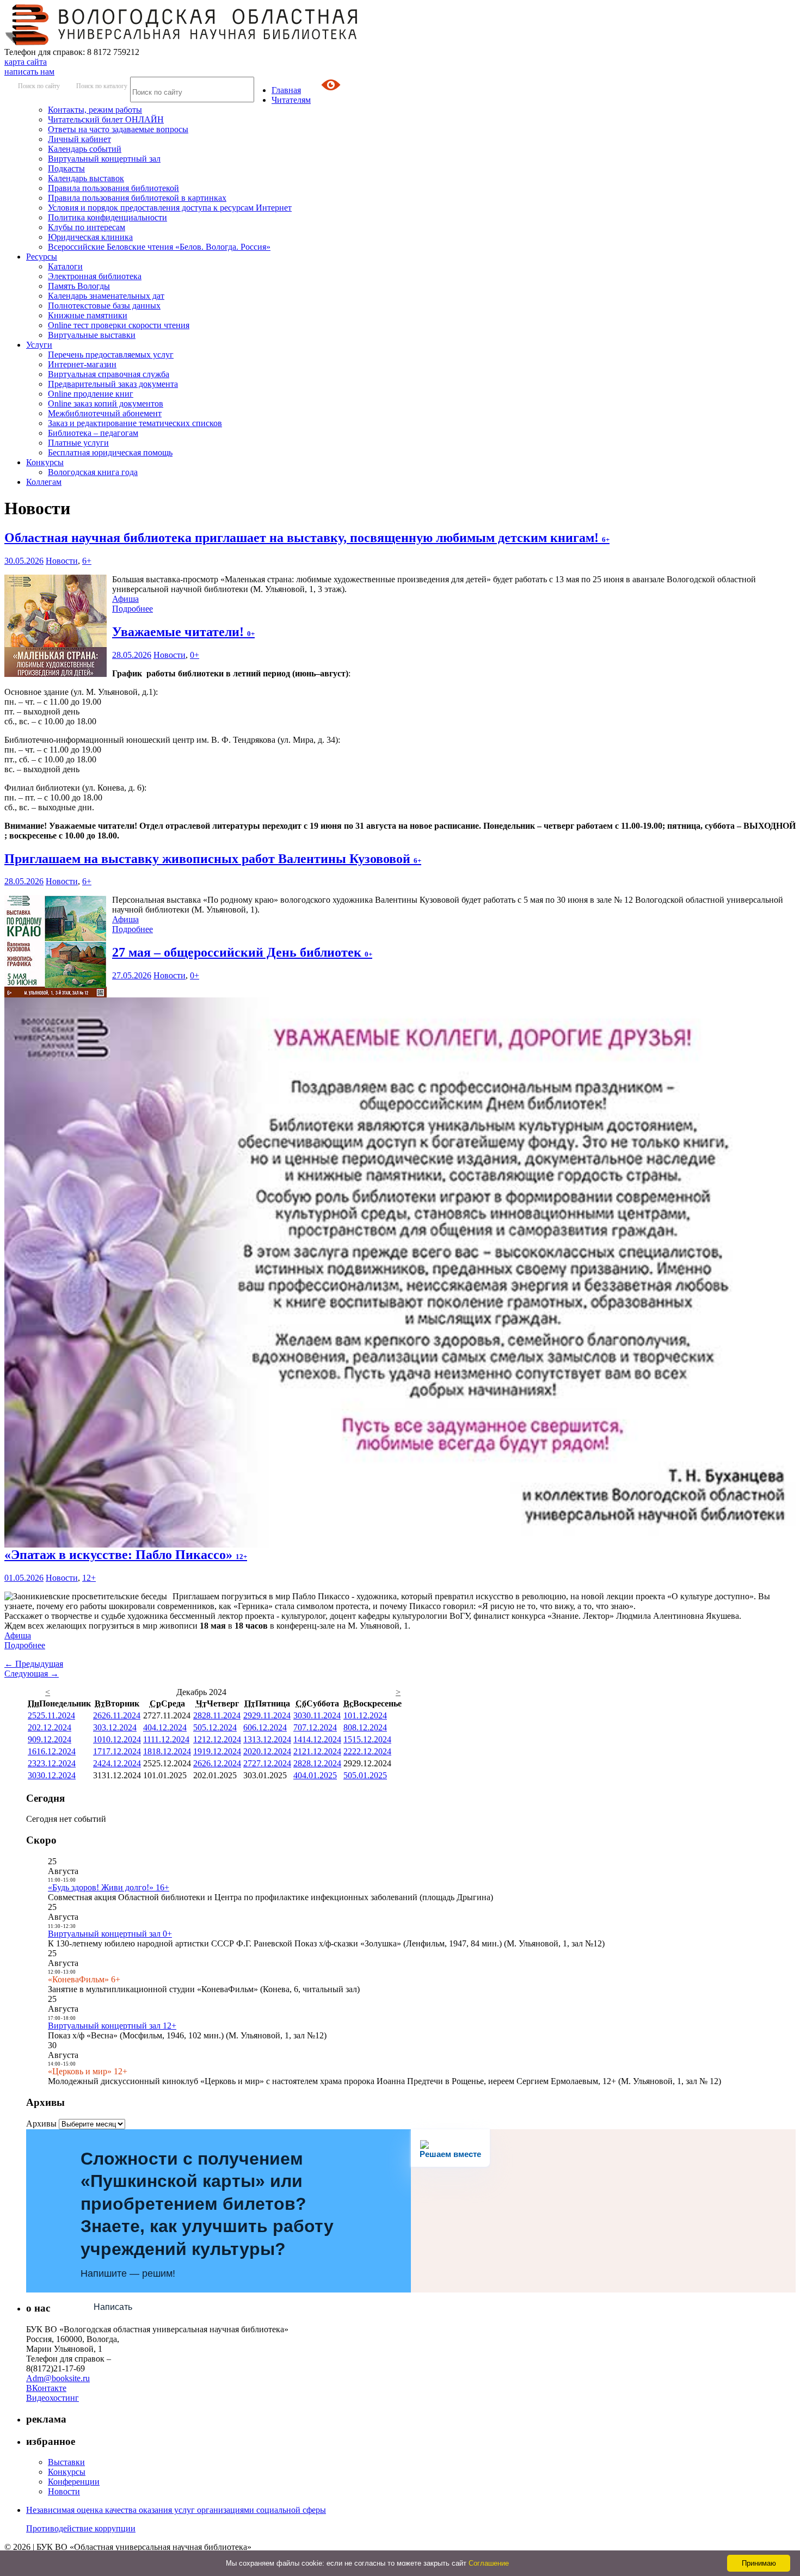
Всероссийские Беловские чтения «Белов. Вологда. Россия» (159, 247)
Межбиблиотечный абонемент (105, 413)
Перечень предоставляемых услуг (111, 355)
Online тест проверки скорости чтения (119, 325)
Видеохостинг (53, 2398)
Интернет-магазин (82, 364)
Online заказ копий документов (106, 403)
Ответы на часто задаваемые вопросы (118, 129)
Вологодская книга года (93, 472)
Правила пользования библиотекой (113, 188)
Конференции (74, 2482)
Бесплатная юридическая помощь (110, 452)
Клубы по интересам (87, 227)
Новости (62, 561)
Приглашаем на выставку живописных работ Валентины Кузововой (213, 859)
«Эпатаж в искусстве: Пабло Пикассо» (126, 1555)
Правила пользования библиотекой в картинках (137, 198)
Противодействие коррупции (81, 2528)
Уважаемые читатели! (183, 632)
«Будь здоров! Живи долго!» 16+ (109, 1887)
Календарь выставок (86, 178)
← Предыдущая (34, 1664)
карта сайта (26, 62)
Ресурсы (42, 257)
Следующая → (32, 1674)
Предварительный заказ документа (113, 384)
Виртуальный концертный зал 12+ (112, 2026)
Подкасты (66, 168)
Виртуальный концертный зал (104, 159)
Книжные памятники (88, 315)
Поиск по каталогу (102, 86)
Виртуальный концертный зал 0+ (110, 1934)
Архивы (41, 2124)
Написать (113, 2307)
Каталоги (65, 266)
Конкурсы (45, 462)
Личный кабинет (79, 139)
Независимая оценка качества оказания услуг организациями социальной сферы (176, 2510)
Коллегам (44, 482)
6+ (87, 561)
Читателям (291, 100)
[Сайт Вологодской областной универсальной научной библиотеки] (182, 42)
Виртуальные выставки (92, 335)
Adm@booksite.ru (58, 2378)
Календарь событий (85, 149)
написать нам (29, 72)
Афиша (125, 599)
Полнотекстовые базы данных (104, 306)
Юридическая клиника (90, 237)
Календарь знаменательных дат (106, 296)
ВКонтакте (46, 2388)
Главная (286, 90)
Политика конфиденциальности (107, 217)
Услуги (39, 345)
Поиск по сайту (39, 86)
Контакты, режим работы (95, 110)
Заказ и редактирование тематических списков (135, 423)
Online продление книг (91, 394)
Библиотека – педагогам (93, 433)
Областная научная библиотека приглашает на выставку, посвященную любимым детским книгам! (307, 538)
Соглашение (489, 2563)
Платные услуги (78, 443)
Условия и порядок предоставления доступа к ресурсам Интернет (170, 208)
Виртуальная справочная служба (109, 374)
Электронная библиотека (95, 276)
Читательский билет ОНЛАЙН (106, 119)
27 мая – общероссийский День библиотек (242, 952)
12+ (89, 1578)
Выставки (66, 2462)
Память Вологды (79, 286)
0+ (195, 655)
